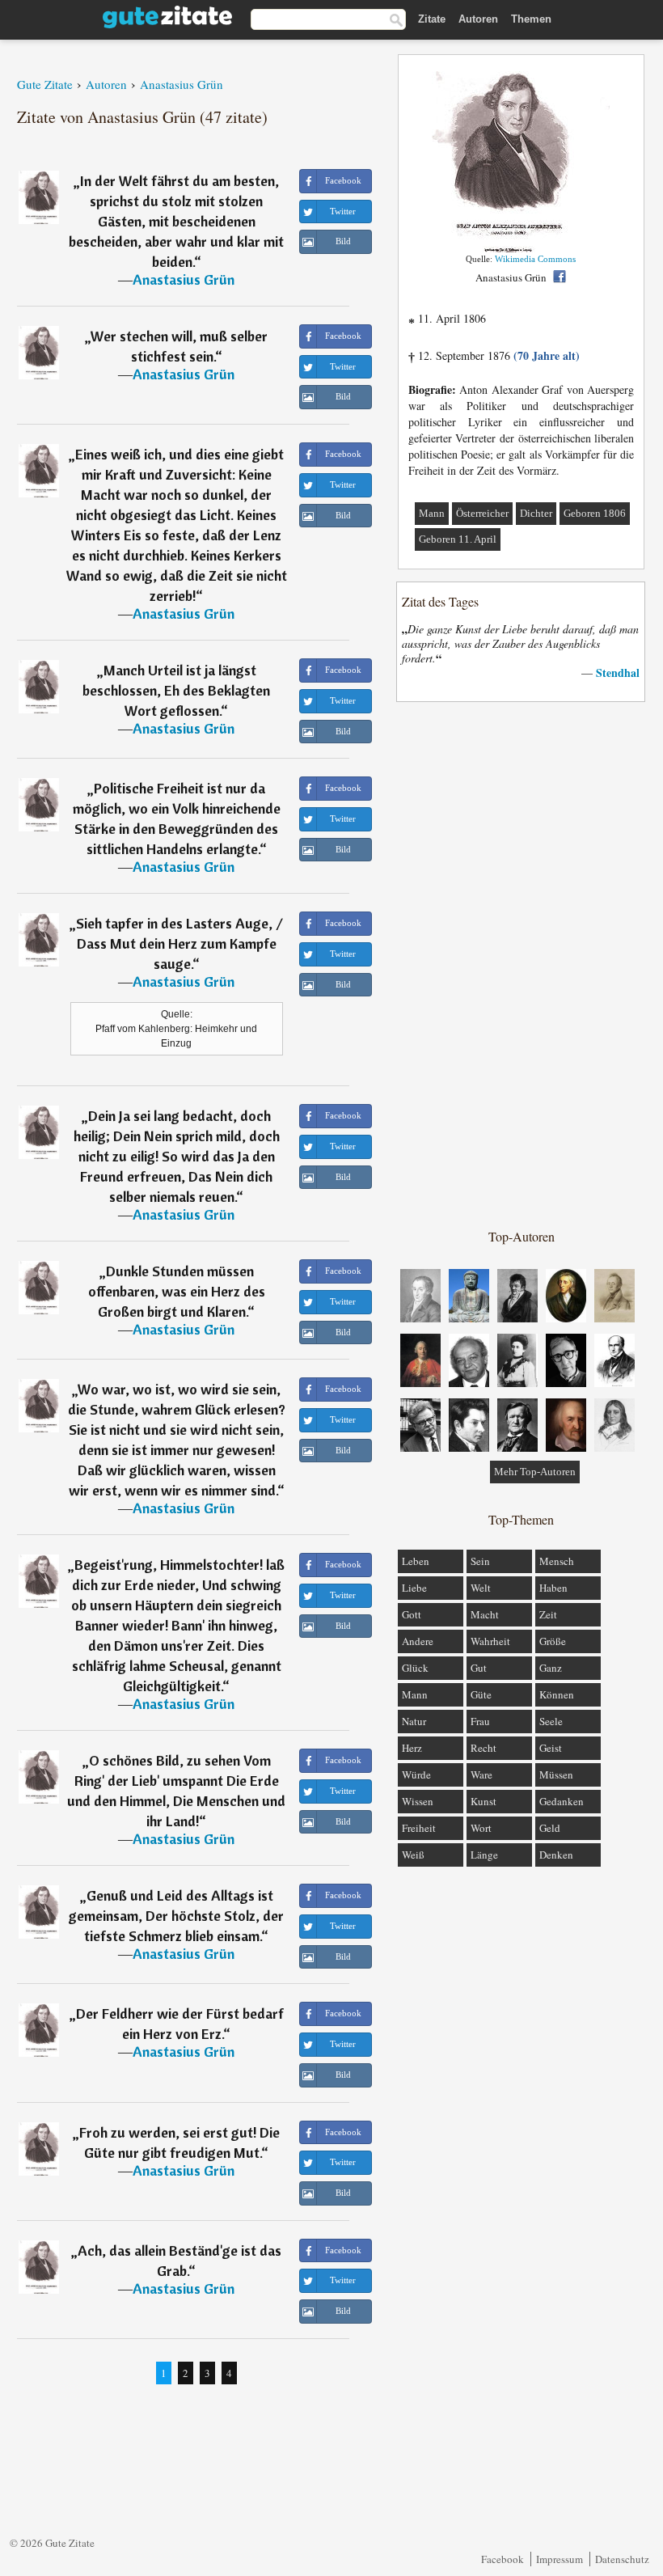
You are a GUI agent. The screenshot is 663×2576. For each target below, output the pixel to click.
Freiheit (419, 1828)
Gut (479, 1668)
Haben (553, 1588)
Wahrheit (490, 1641)
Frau (480, 1721)
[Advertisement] (522, 964)
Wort (481, 1828)
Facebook (503, 2559)
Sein (480, 1561)
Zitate (432, 19)
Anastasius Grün (184, 279)
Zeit (548, 1614)
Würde (416, 1774)
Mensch (557, 1561)
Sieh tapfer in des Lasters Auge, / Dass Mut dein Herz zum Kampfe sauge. (179, 943)
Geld (550, 1828)
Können (557, 1694)
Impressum (560, 2559)
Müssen (556, 1774)
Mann (432, 513)
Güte (481, 1694)
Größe (553, 1641)
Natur (414, 1721)
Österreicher (482, 513)
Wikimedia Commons (535, 259)
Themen (531, 19)
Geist (551, 1748)
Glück (415, 1668)
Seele (551, 1721)
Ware (481, 1774)
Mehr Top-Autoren (535, 1472)
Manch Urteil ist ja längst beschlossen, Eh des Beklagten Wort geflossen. (176, 690)
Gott (412, 1614)
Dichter (536, 513)
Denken (556, 1855)
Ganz (551, 1668)
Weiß (413, 1855)
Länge (484, 1855)
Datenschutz (622, 2559)
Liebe (414, 1588)
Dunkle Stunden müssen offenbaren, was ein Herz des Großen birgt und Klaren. (177, 1291)
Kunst (484, 1801)
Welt (481, 1588)
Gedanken (562, 1801)
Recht (484, 1748)
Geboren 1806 (595, 513)
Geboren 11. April (458, 539)
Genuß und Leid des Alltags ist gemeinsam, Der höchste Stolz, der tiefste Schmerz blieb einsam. (176, 1916)
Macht (485, 1614)
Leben (416, 1561)
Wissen (418, 1801)
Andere (418, 1641)
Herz (412, 1748)
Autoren (478, 19)
